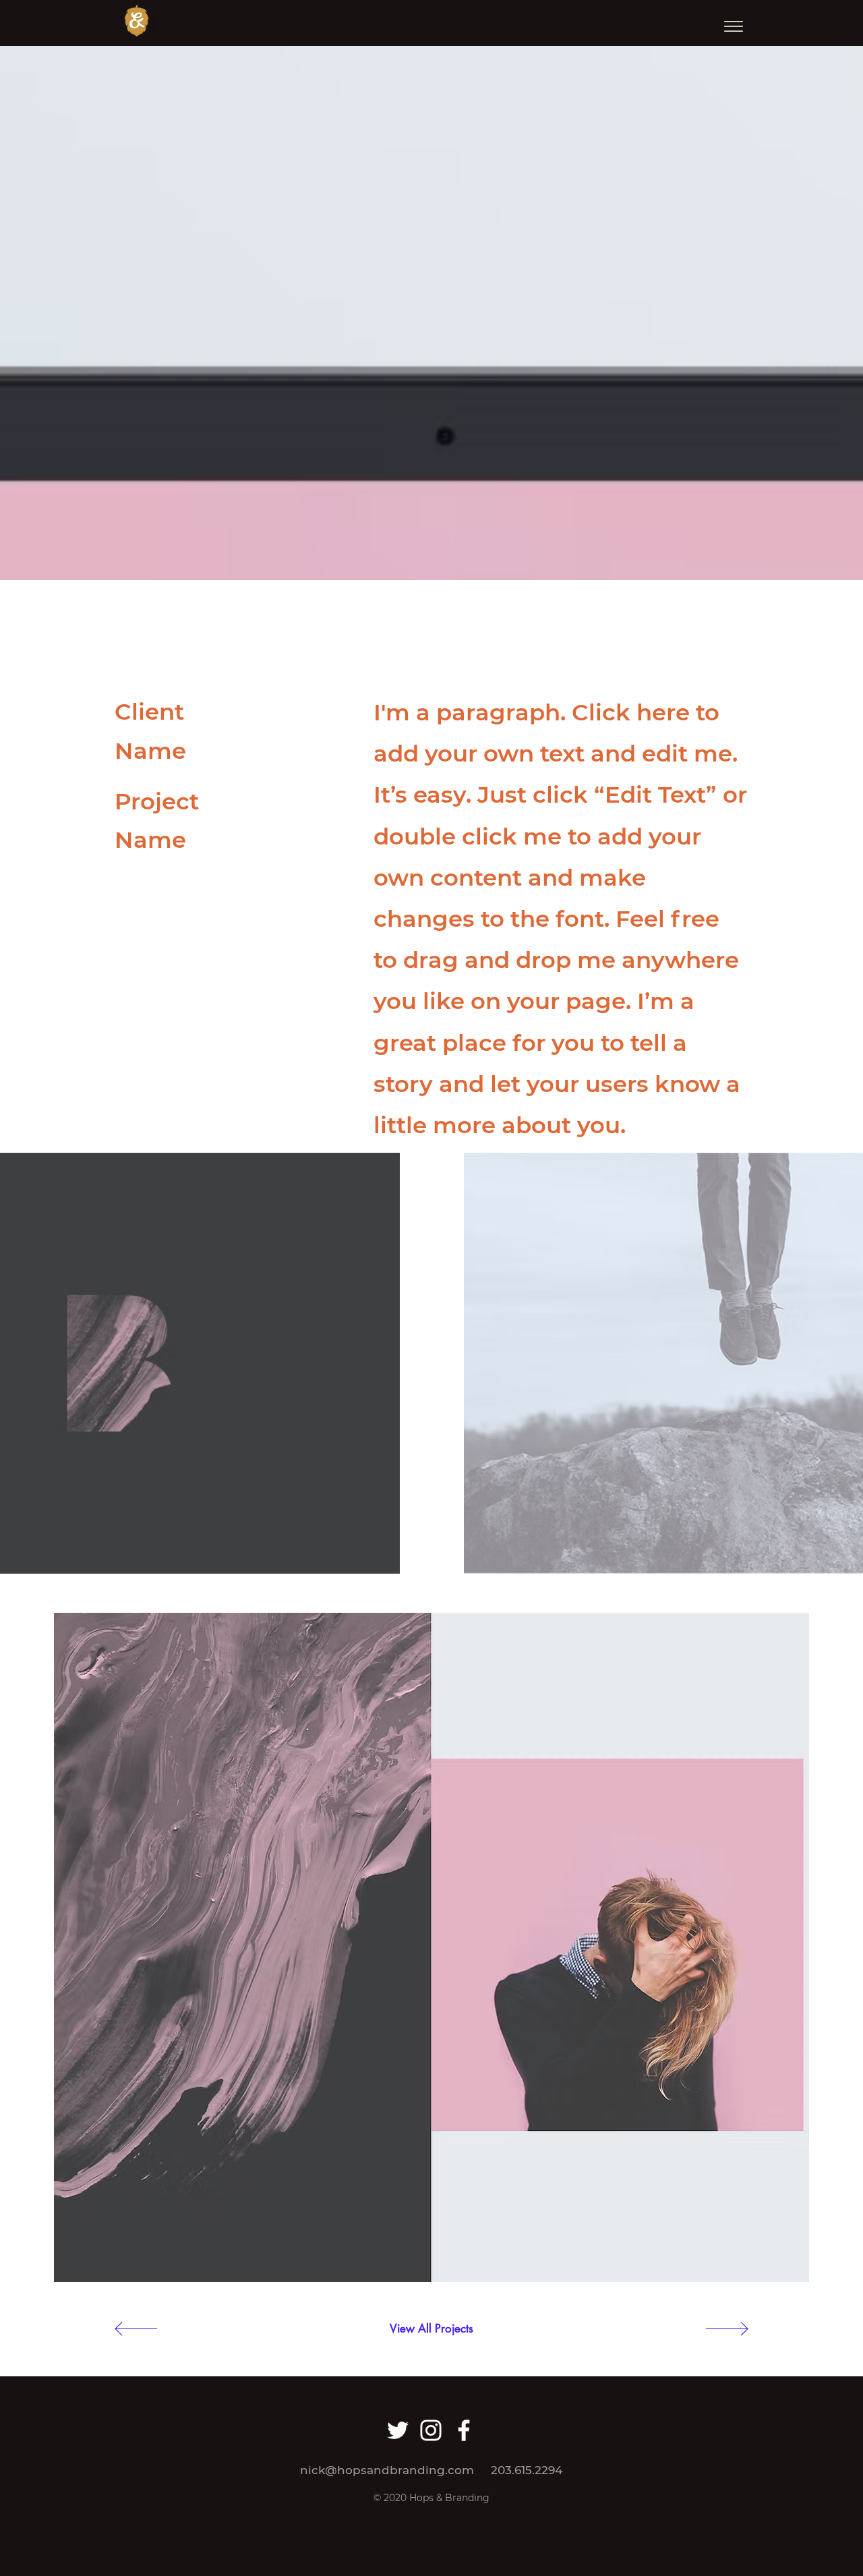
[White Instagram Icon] (431, 2430)
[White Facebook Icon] (464, 2430)
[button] (734, 26)
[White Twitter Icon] (398, 2430)
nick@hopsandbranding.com (387, 2470)
